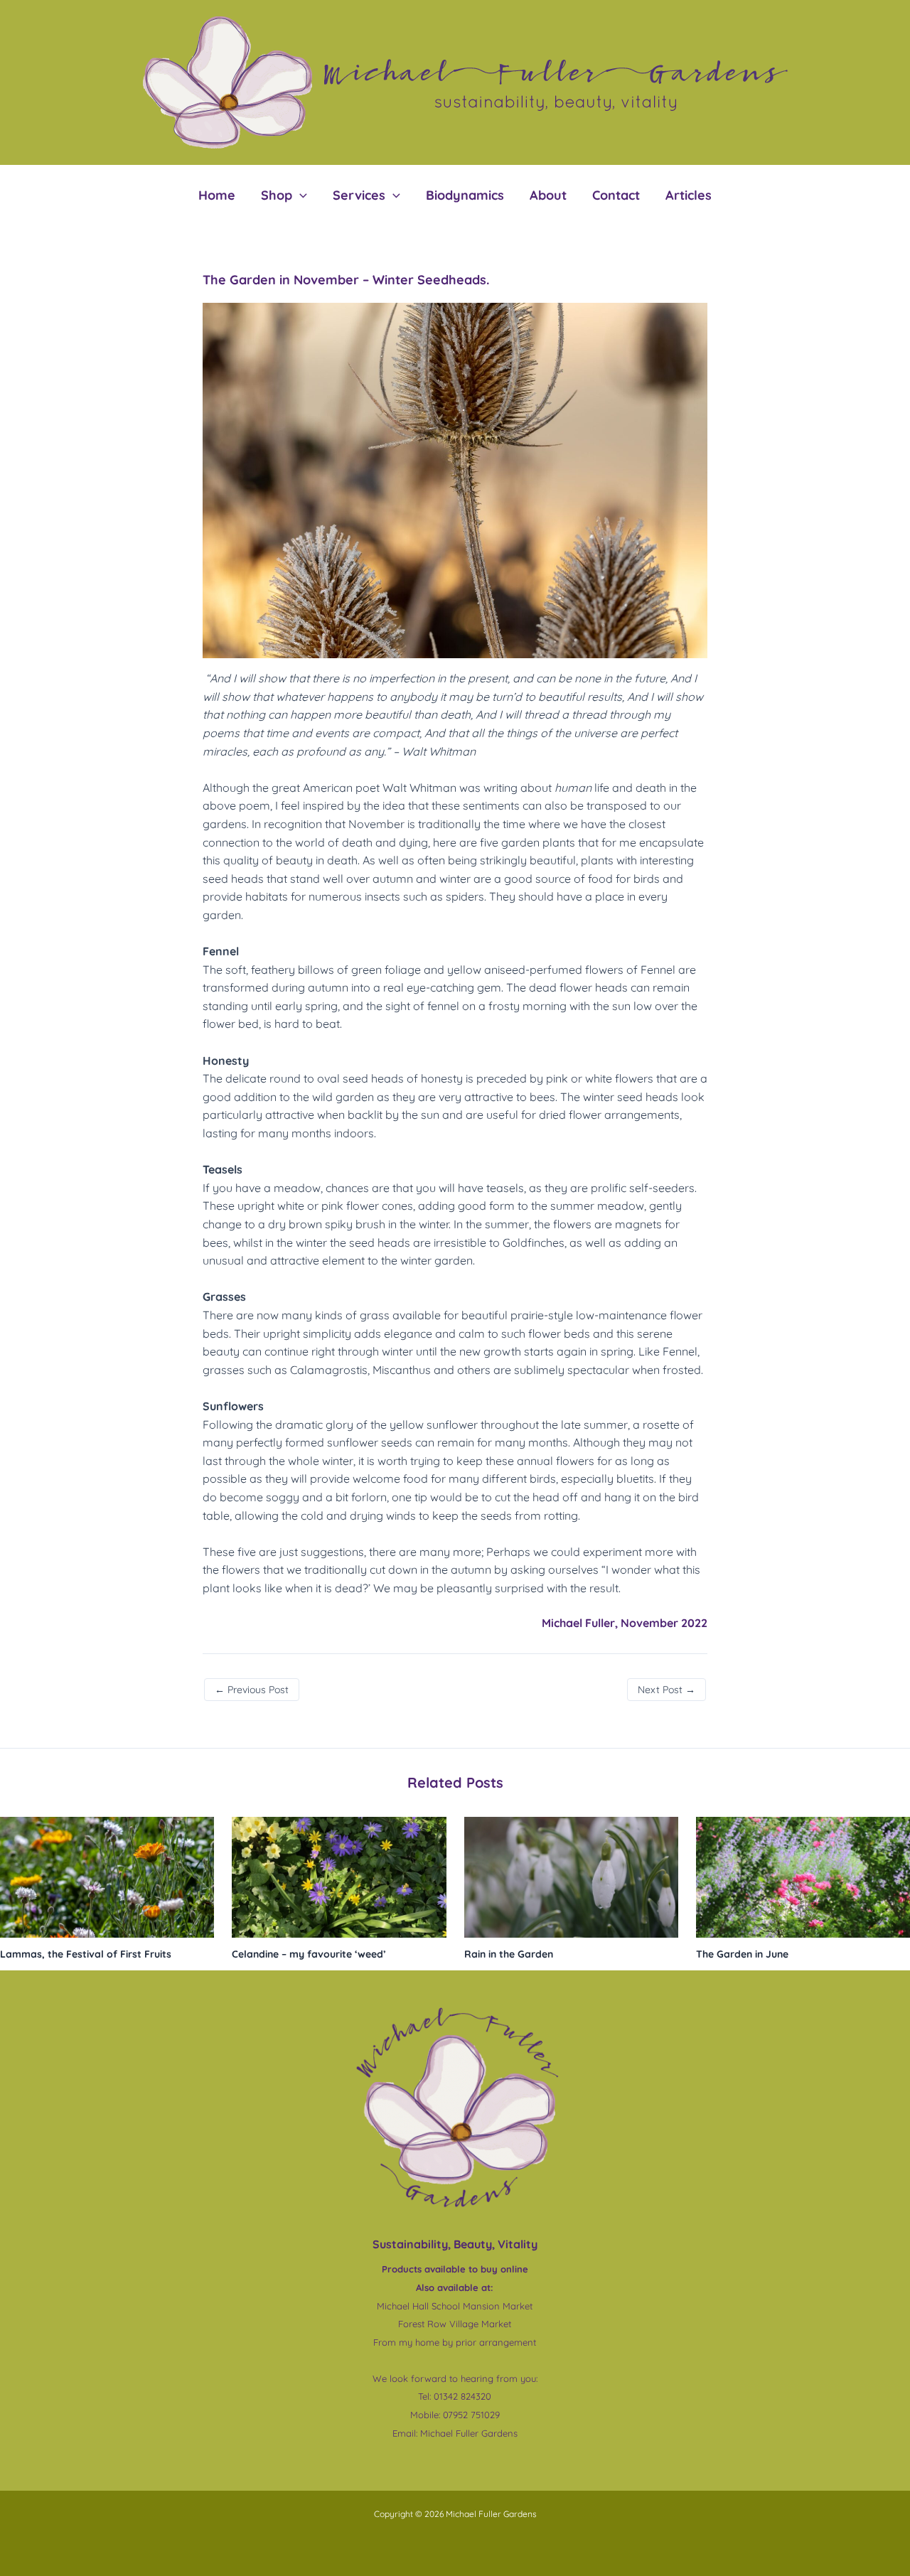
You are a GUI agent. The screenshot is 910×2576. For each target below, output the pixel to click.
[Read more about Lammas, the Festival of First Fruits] (107, 1876)
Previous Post (252, 1690)
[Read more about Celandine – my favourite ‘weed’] (339, 1876)
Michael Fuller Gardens (469, 2433)
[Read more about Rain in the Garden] (571, 1876)
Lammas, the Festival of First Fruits (86, 1954)
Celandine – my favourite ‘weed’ (309, 1954)
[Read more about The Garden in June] (803, 1876)
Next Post (667, 1690)
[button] (300, 195)
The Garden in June (742, 1954)
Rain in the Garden (510, 1954)
